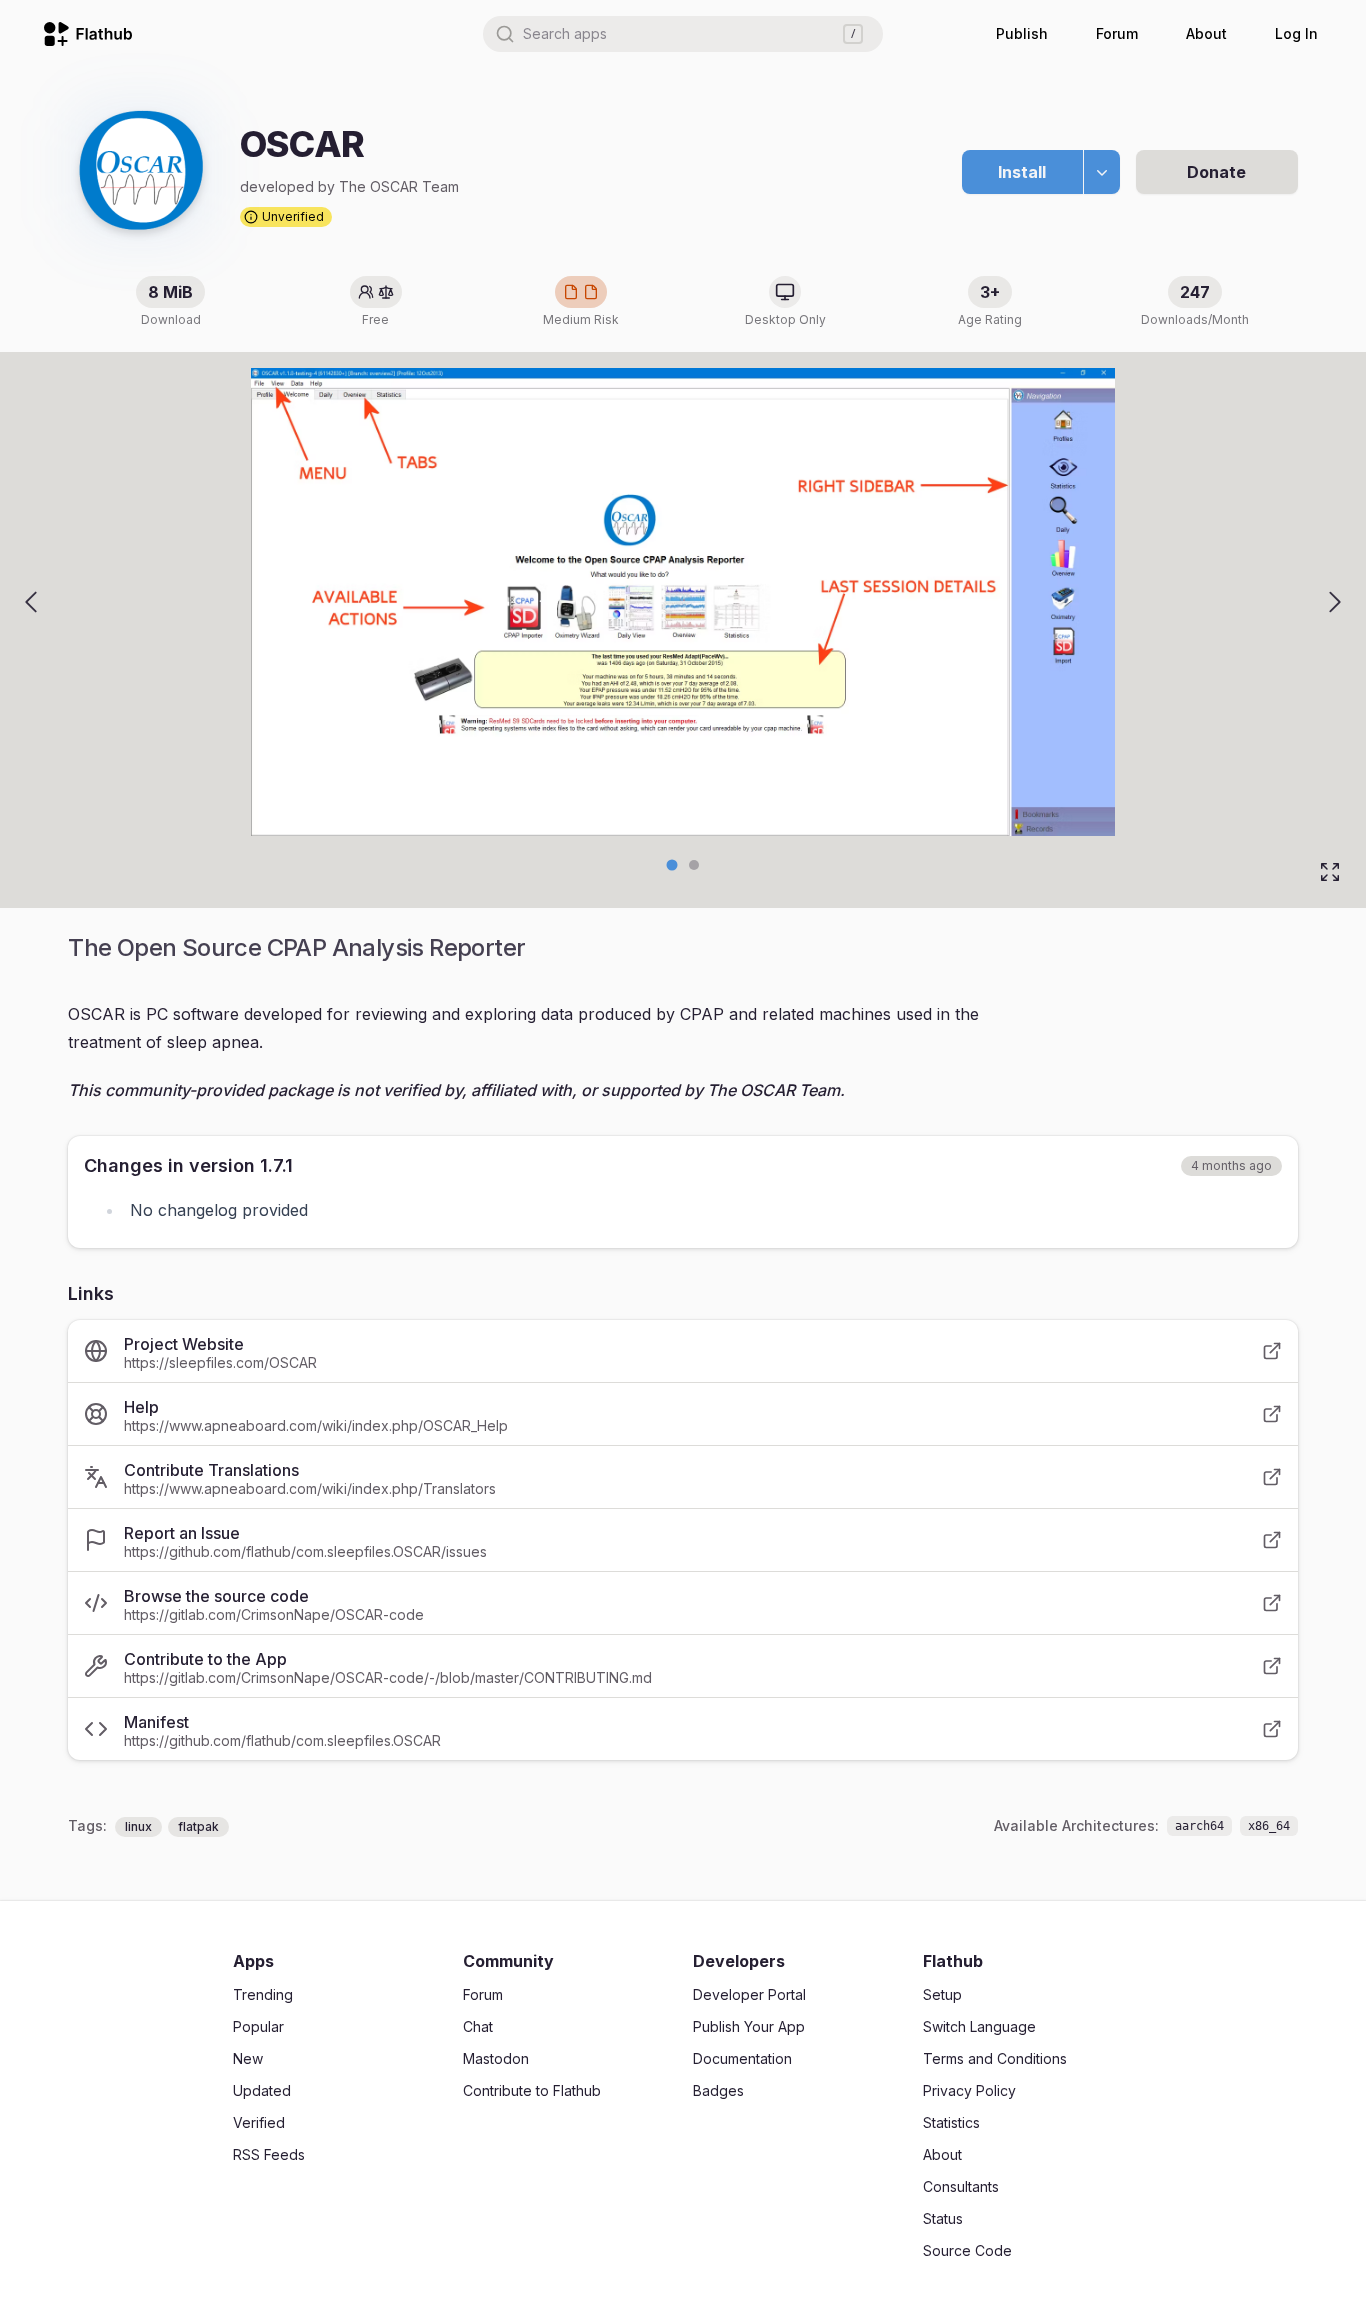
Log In (1296, 33)
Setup (942, 1994)
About (1206, 33)
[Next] (1335, 602)
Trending (263, 1994)
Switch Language (979, 2026)
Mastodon (496, 2058)
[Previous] (31, 602)
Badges (718, 2090)
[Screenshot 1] (694, 865)
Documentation (742, 2058)
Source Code (967, 2250)
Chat (478, 2026)
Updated (262, 2090)
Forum (1117, 33)
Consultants (961, 2186)
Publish (1022, 33)
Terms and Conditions (995, 2058)
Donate (1216, 172)
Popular (258, 2026)
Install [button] (1022, 172)
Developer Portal (749, 1994)
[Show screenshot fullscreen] (1330, 872)
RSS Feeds (269, 2154)
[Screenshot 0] (672, 865)
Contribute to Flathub (532, 2090)
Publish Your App (749, 2026)
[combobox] (683, 34)
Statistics (951, 2122)
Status (943, 2218)
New (248, 2058)
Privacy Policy (969, 2090)
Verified (259, 2122)
